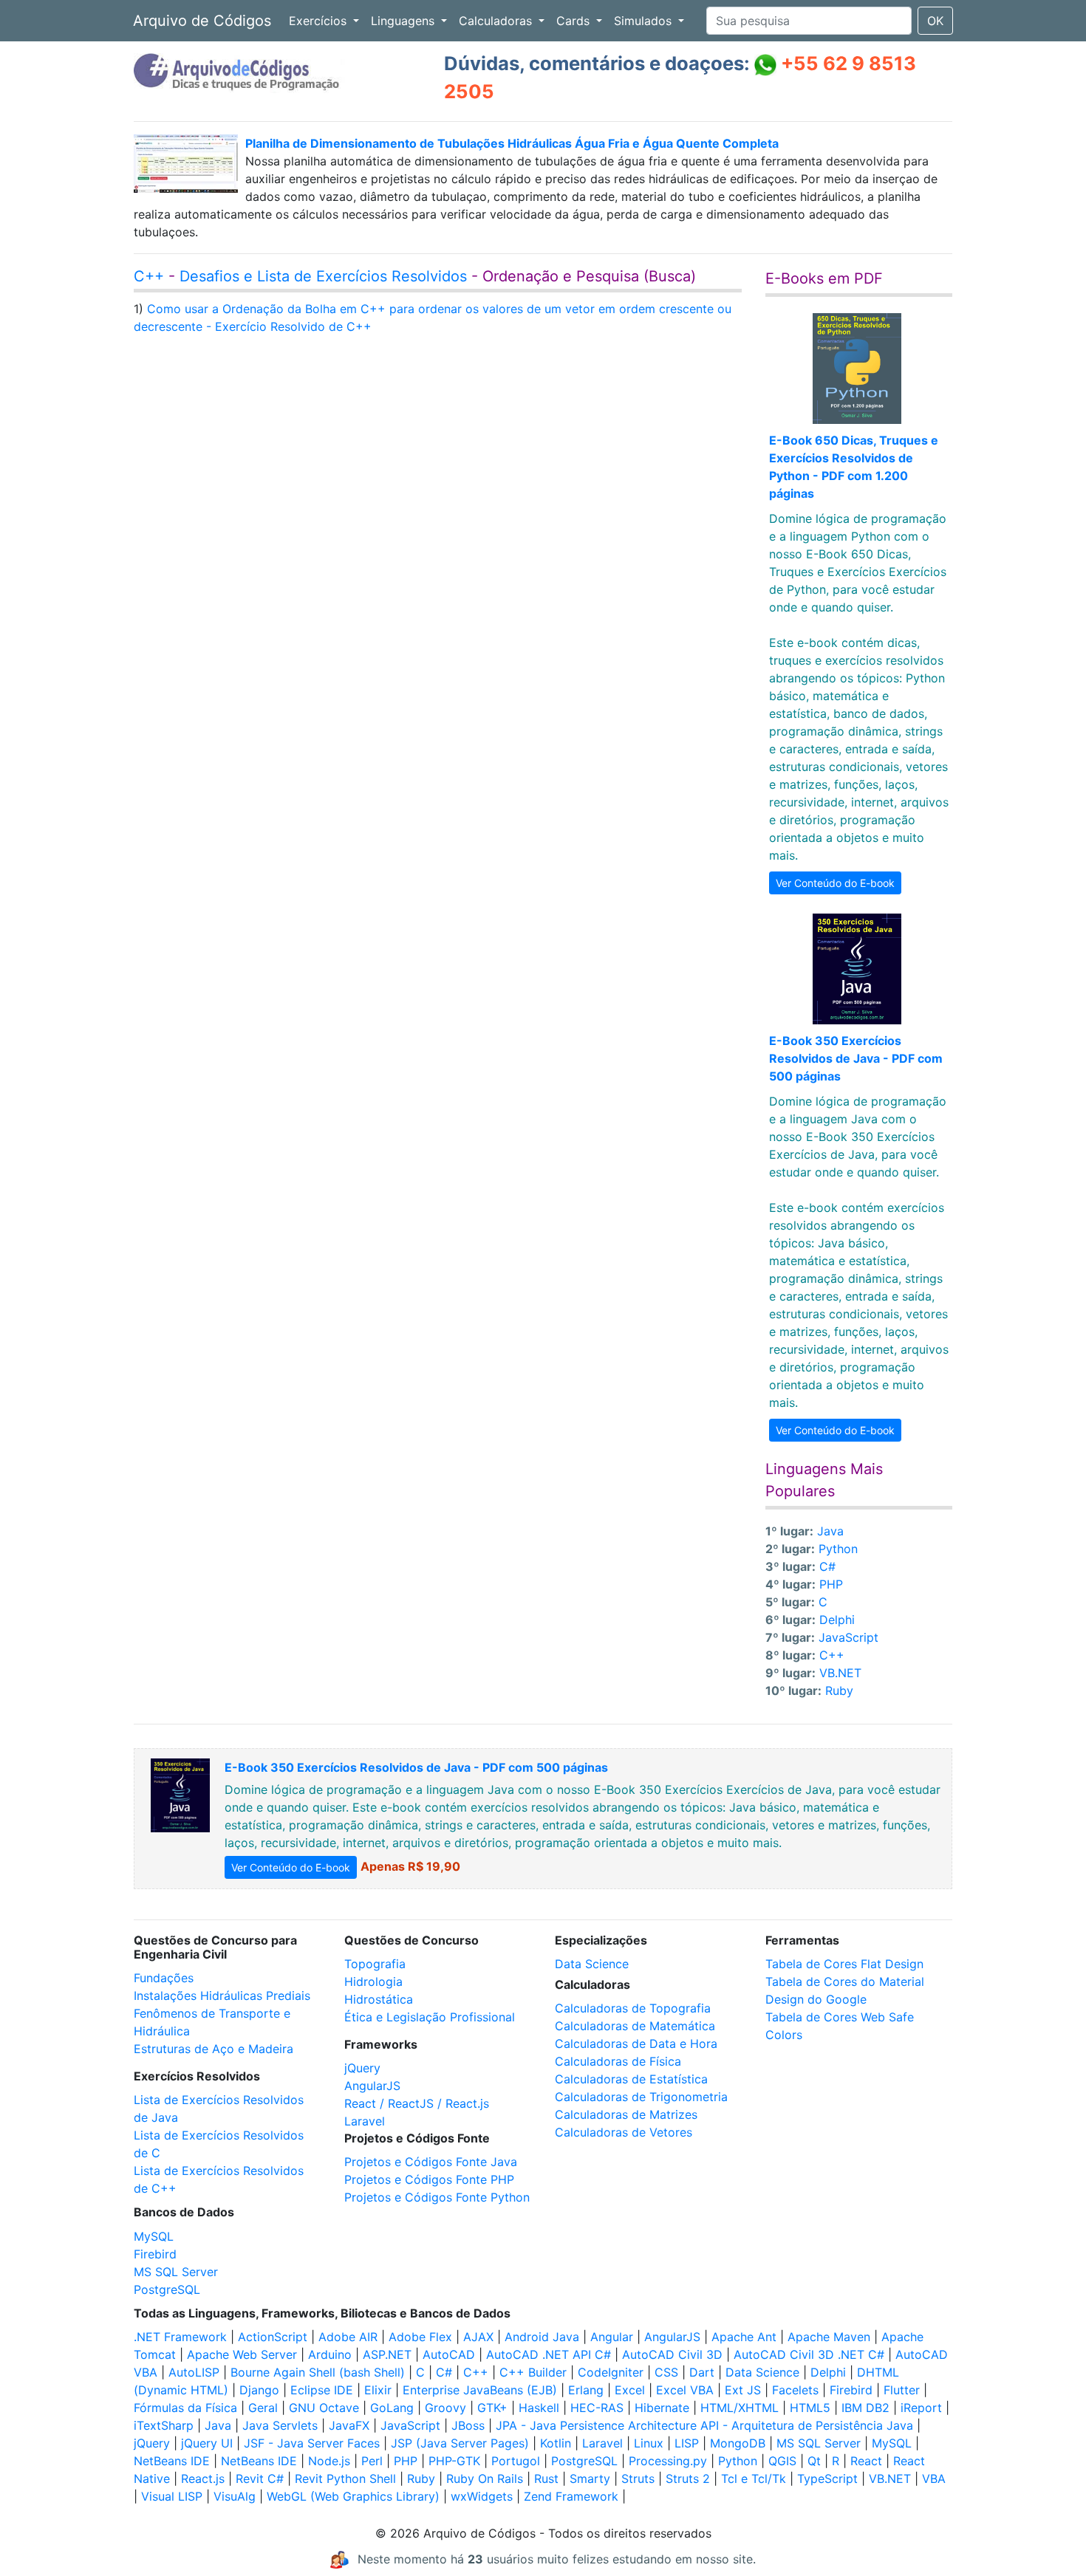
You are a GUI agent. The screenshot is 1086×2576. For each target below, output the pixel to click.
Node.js (329, 2461)
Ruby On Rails (485, 2479)
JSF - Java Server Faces (312, 2443)
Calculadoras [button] (497, 21)
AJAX (478, 2337)
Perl (372, 2461)
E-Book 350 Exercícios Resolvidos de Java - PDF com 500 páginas (856, 1058)
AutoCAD (449, 2354)
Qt (814, 2461)
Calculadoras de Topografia (633, 2008)
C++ (149, 276)
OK (935, 21)
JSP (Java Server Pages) (460, 2443)
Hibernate (662, 2408)
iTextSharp (164, 2425)
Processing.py (668, 2461)
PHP (831, 1584)
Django (259, 2390)
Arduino (330, 2354)
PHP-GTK (454, 2461)
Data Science (592, 1964)
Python (838, 1549)
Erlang (586, 2390)
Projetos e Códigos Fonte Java (431, 2162)
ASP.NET (387, 2354)
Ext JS (743, 2390)
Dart (702, 2372)
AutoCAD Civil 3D (672, 2354)
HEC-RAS (597, 2408)
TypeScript (827, 2479)
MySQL (154, 2236)
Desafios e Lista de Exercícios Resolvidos (323, 276)
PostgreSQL (167, 2289)
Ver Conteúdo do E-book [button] (835, 883)
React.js (203, 2479)
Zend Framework (571, 2496)
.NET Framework (180, 2337)
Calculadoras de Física (618, 2061)
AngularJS (372, 2086)
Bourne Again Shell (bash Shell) (318, 2372)
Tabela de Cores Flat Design (844, 1964)
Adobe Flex (420, 2337)
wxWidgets (482, 2496)
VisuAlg (235, 2496)
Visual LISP (172, 2496)
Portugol (516, 2461)
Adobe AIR (348, 2337)
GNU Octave (324, 2408)
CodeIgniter (611, 2372)
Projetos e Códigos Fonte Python (437, 2197)
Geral (263, 2408)
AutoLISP (194, 2372)
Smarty (590, 2479)
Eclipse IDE (322, 2390)
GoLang (392, 2408)
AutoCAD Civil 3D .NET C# (809, 2354)
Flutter (902, 2390)
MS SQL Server (176, 2272)
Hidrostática (379, 1999)
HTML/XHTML (740, 2408)
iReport (921, 2408)
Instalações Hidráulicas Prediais (222, 1996)
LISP (687, 2443)
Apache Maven (829, 2337)
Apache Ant (744, 2337)
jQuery (362, 2068)
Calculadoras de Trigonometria (641, 2097)
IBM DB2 (865, 2408)
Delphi (837, 1620)
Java (830, 1531)
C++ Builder (533, 2372)
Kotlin (556, 2443)
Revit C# (260, 2479)
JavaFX (349, 2425)
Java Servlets (280, 2425)
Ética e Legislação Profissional (430, 2017)
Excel (630, 2390)
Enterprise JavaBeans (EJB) (480, 2390)
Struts (638, 2479)
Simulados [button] (645, 21)
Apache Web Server (242, 2354)
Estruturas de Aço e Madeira (214, 2049)
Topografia (375, 1964)
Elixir (378, 2390)
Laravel (365, 2121)
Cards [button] (575, 21)
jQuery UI (207, 2443)
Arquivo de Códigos (202, 21)
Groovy (445, 2408)
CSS (666, 2372)
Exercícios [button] (320, 21)
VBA (934, 2479)
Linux (649, 2443)
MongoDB (738, 2443)
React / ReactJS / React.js (417, 2103)
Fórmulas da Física (185, 2408)
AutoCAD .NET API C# (549, 2354)
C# (827, 1566)
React (866, 2461)
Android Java (542, 2337)
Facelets (795, 2390)
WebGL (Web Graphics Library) (353, 2496)
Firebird (155, 2254)
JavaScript (848, 1637)
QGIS (782, 2461)
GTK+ (492, 2408)
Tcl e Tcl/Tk (754, 2479)
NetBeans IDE (172, 2461)
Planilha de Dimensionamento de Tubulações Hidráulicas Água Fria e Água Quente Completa (512, 143)
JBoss (468, 2425)
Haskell (539, 2408)
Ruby (839, 1690)
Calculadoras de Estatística (631, 2079)
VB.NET (840, 1673)
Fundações (164, 1978)
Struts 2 (688, 2479)
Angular (612, 2337)
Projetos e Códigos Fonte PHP (429, 2179)
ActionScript (273, 2337)
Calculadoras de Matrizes (626, 2114)
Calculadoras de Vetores (624, 2132)
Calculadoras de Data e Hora (636, 2044)
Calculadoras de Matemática (635, 2026)
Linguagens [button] (404, 21)
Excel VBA (685, 2390)
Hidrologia (373, 1981)
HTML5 (810, 2408)
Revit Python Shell (345, 2479)
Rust (546, 2479)
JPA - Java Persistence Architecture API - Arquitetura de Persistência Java (704, 2425)
